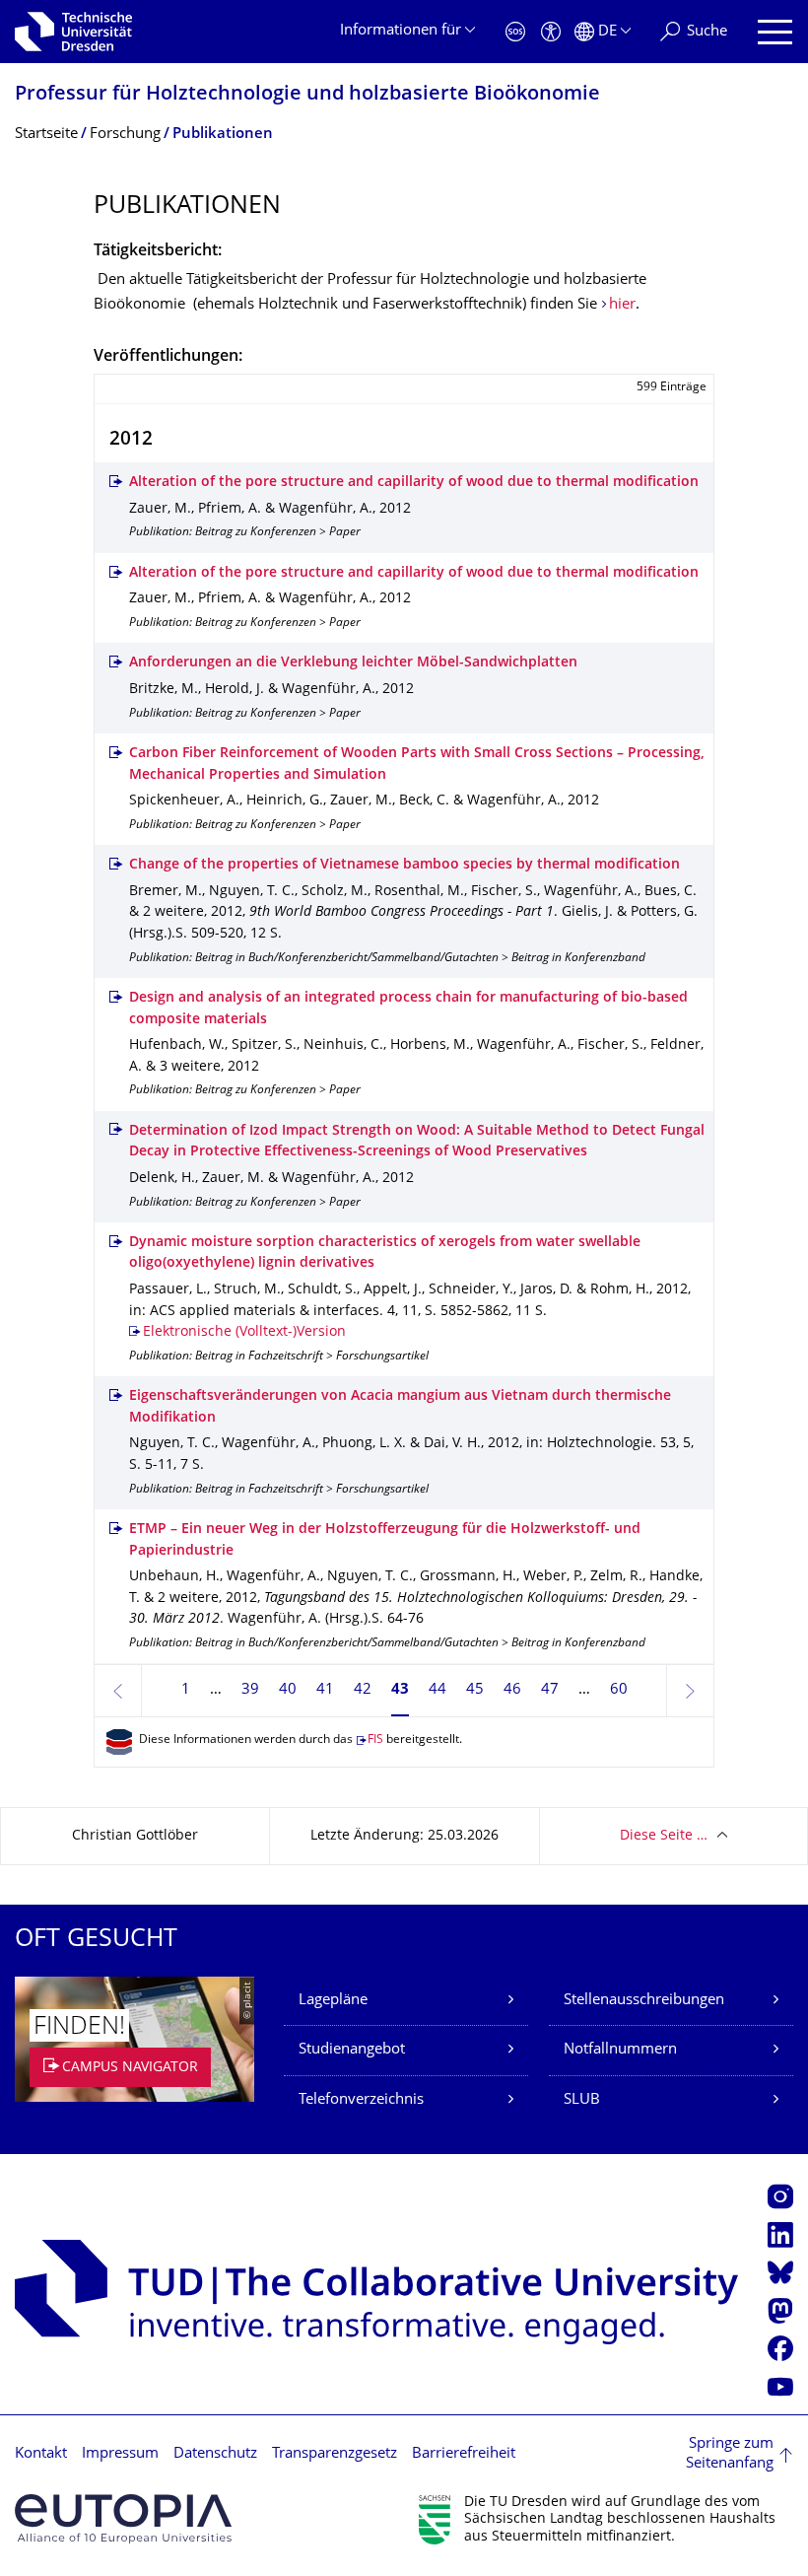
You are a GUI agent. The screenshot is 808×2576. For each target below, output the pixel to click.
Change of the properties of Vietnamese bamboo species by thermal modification (404, 865)
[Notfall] (515, 32)
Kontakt (41, 2454)
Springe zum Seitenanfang (730, 2454)
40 (288, 1690)
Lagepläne (333, 2001)
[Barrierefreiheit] (551, 32)
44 (438, 1690)
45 (475, 1690)
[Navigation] (775, 32)
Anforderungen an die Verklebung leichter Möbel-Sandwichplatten (353, 663)
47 (550, 1690)
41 (325, 1690)
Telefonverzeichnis (361, 2100)
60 (619, 1690)
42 (363, 1690)
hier (622, 305)
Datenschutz (215, 2454)
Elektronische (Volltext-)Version (244, 1332)
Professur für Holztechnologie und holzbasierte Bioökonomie (307, 95)
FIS (375, 1741)
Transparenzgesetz (335, 2454)
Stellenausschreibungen (644, 2001)
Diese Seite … (664, 1836)
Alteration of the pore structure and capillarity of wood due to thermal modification (414, 483)
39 (250, 1690)
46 (512, 1690)
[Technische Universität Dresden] (73, 32)
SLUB (582, 2100)
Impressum (120, 2454)
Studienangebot (352, 2050)
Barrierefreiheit (464, 2454)
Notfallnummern (620, 2050)
